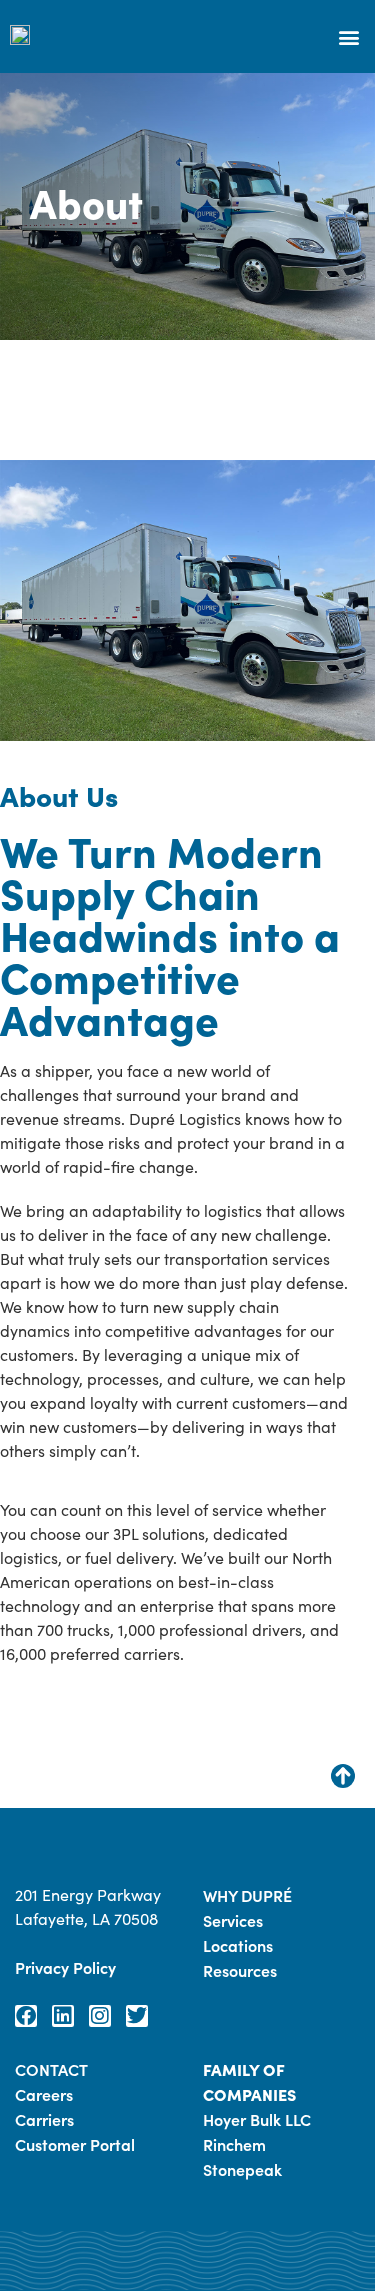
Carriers (44, 2119)
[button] (348, 36)
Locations (238, 1945)
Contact (51, 2069)
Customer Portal (75, 2144)
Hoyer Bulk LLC (257, 2119)
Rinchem (234, 2144)
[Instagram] (100, 2016)
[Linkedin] (63, 2016)
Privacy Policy (65, 1967)
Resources (240, 1970)
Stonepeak (242, 2169)
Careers (44, 2094)
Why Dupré (247, 1895)
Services (233, 1920)
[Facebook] (26, 2016)
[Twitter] (137, 2016)
